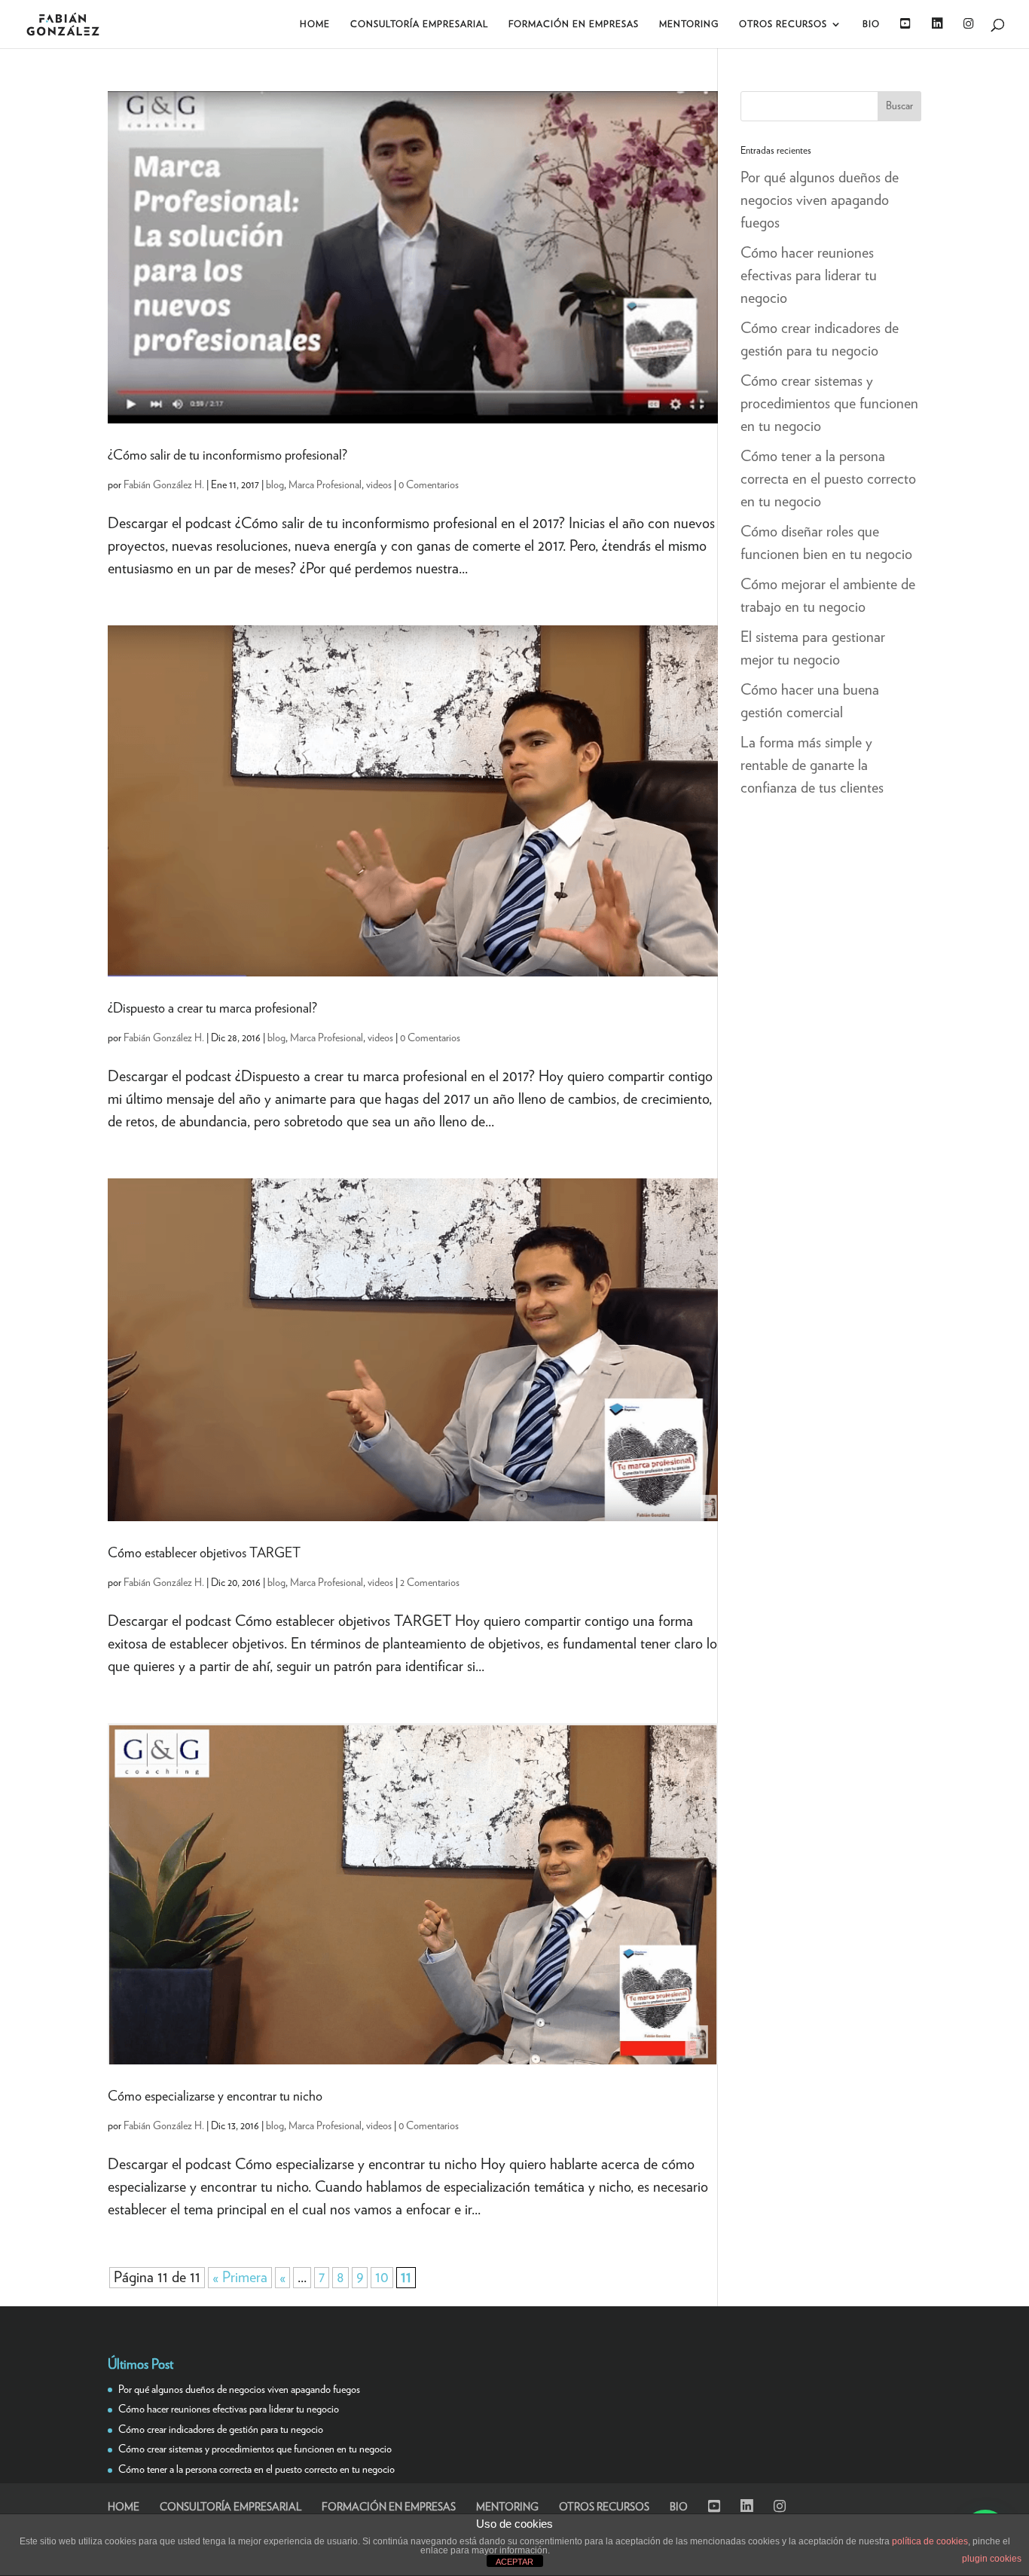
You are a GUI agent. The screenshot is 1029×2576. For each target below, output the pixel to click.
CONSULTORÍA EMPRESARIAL (419, 24)
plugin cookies (992, 2559)
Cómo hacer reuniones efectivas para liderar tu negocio (809, 276)
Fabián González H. (164, 485)
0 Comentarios (429, 485)
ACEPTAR (514, 2562)
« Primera (240, 2278)
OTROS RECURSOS (783, 24)
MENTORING (689, 24)
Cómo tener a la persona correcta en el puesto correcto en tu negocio (828, 479)
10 (382, 2278)
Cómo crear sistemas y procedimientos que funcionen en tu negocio (829, 404)
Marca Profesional (325, 485)
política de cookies (930, 2541)
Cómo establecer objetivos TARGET (204, 1554)
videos (379, 485)
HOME (315, 24)
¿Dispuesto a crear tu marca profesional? (212, 1009)
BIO (871, 24)
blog (275, 485)
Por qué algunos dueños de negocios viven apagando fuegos (820, 200)
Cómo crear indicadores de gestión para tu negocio (221, 2430)
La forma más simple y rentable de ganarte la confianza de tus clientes (812, 765)
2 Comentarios (430, 1583)
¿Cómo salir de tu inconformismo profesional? (227, 456)
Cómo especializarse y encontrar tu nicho (215, 2097)
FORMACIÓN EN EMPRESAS (574, 24)
